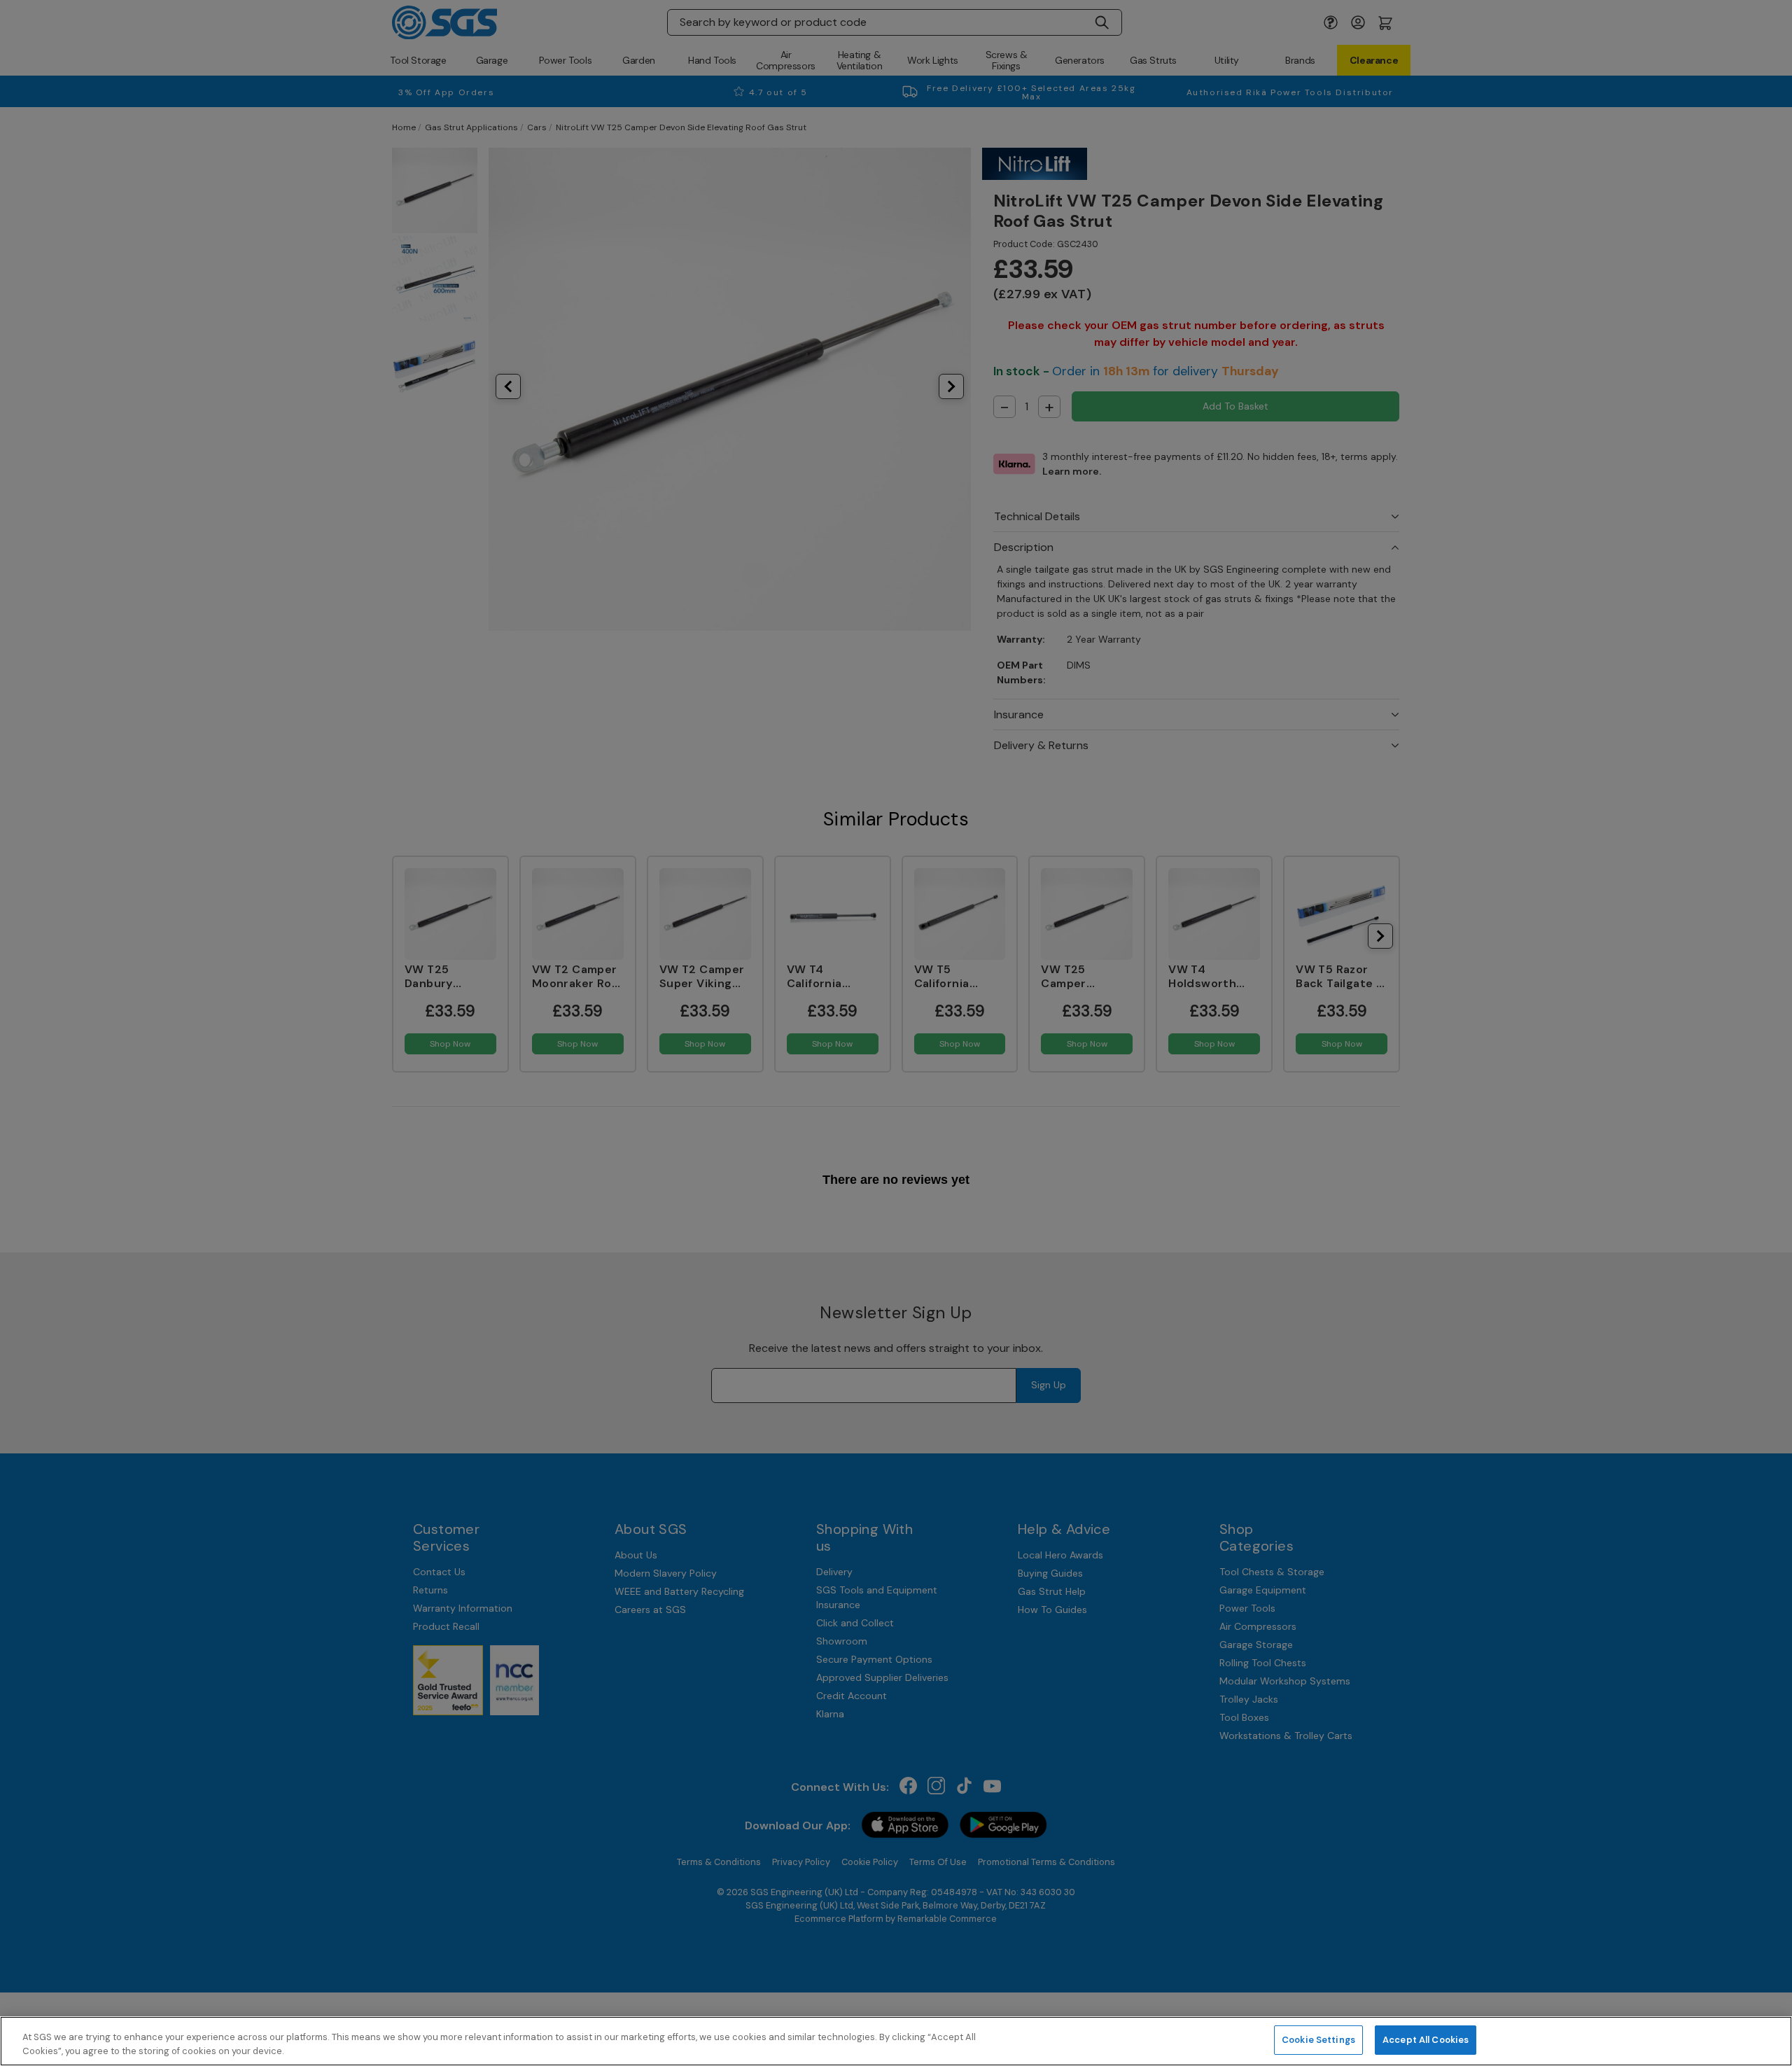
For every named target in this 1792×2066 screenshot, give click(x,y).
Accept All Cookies (1426, 2040)
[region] (896, 2041)
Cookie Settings (1318, 2040)
